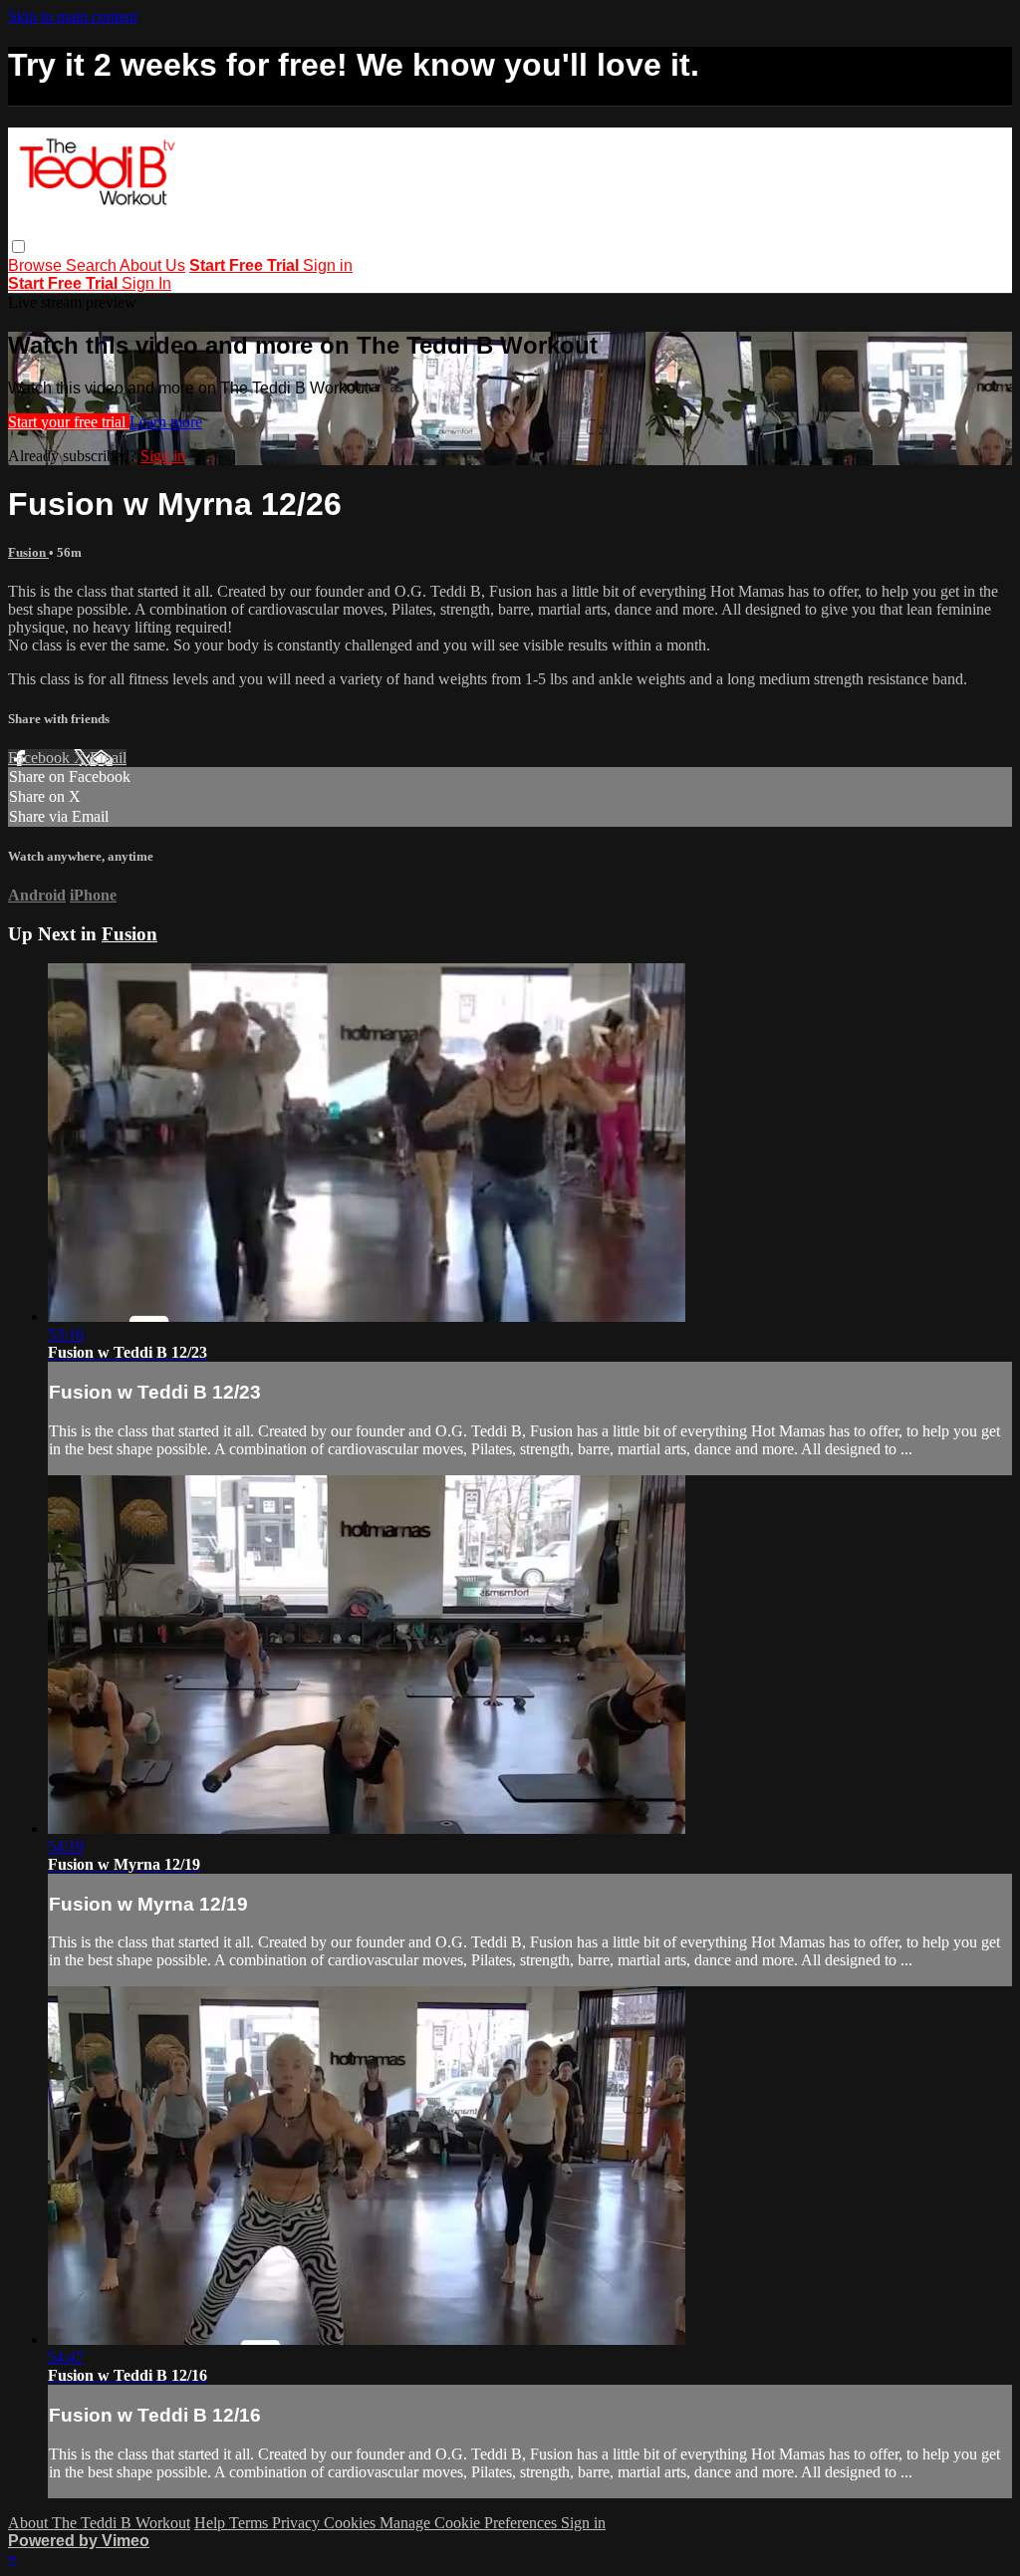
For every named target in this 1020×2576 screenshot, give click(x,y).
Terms (251, 2523)
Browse (37, 265)
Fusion (28, 552)
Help (212, 2523)
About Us (152, 265)
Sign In (146, 283)
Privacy (298, 2523)
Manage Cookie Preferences (470, 2523)
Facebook (41, 758)
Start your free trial (69, 422)
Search (93, 265)
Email (108, 758)
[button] (18, 247)
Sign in (328, 265)
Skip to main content (73, 16)
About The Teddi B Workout (99, 2523)
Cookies (352, 2523)
